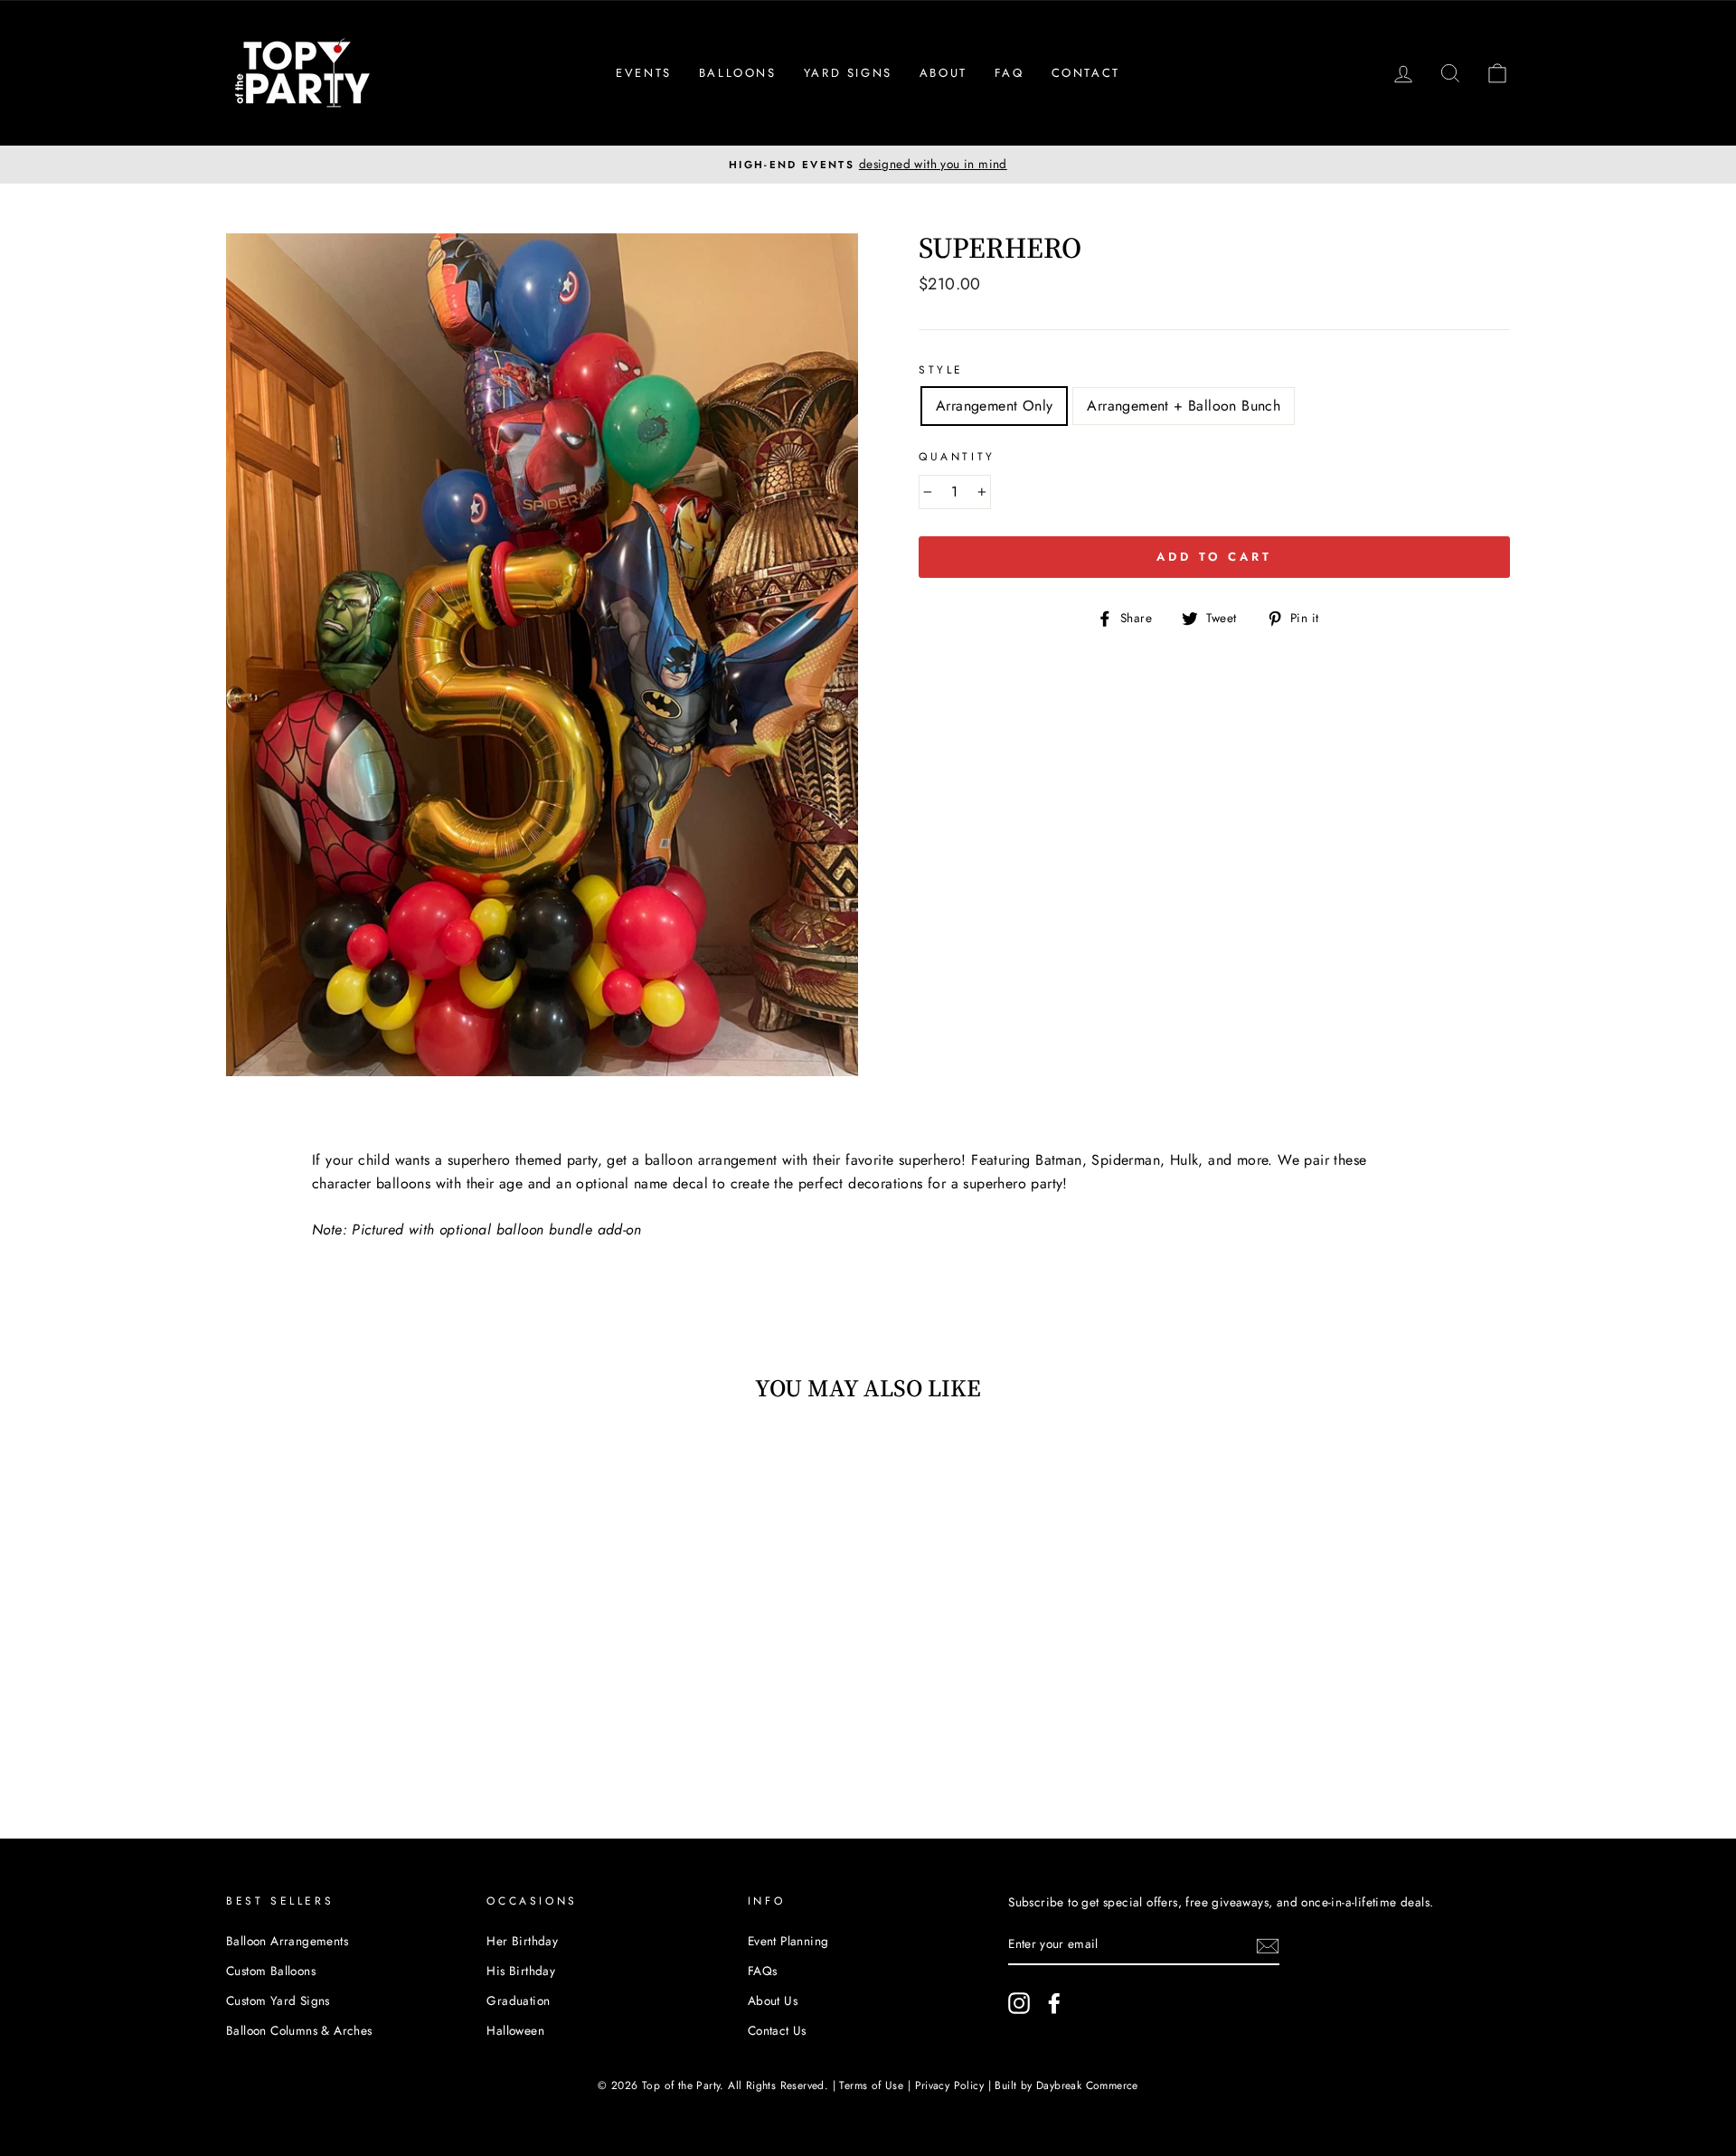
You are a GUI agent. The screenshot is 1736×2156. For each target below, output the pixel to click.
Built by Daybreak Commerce (1066, 2085)
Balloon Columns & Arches (299, 2030)
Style (941, 370)
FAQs (763, 1971)
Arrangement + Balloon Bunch (1184, 406)
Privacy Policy (950, 2085)
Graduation (518, 2000)
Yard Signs (848, 73)
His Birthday (521, 1971)
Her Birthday (522, 1941)
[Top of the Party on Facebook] (1054, 2003)
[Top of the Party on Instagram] (1019, 2003)
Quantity (957, 457)
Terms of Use (871, 2085)
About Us (773, 2000)
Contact (1086, 73)
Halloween (515, 2030)
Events (644, 73)
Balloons (738, 73)
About (943, 73)
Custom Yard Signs (278, 2000)
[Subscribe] (1268, 1945)
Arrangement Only (994, 406)
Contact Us (777, 2030)
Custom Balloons (271, 1971)
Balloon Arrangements (287, 1941)
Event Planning (788, 1941)
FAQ (1010, 73)
